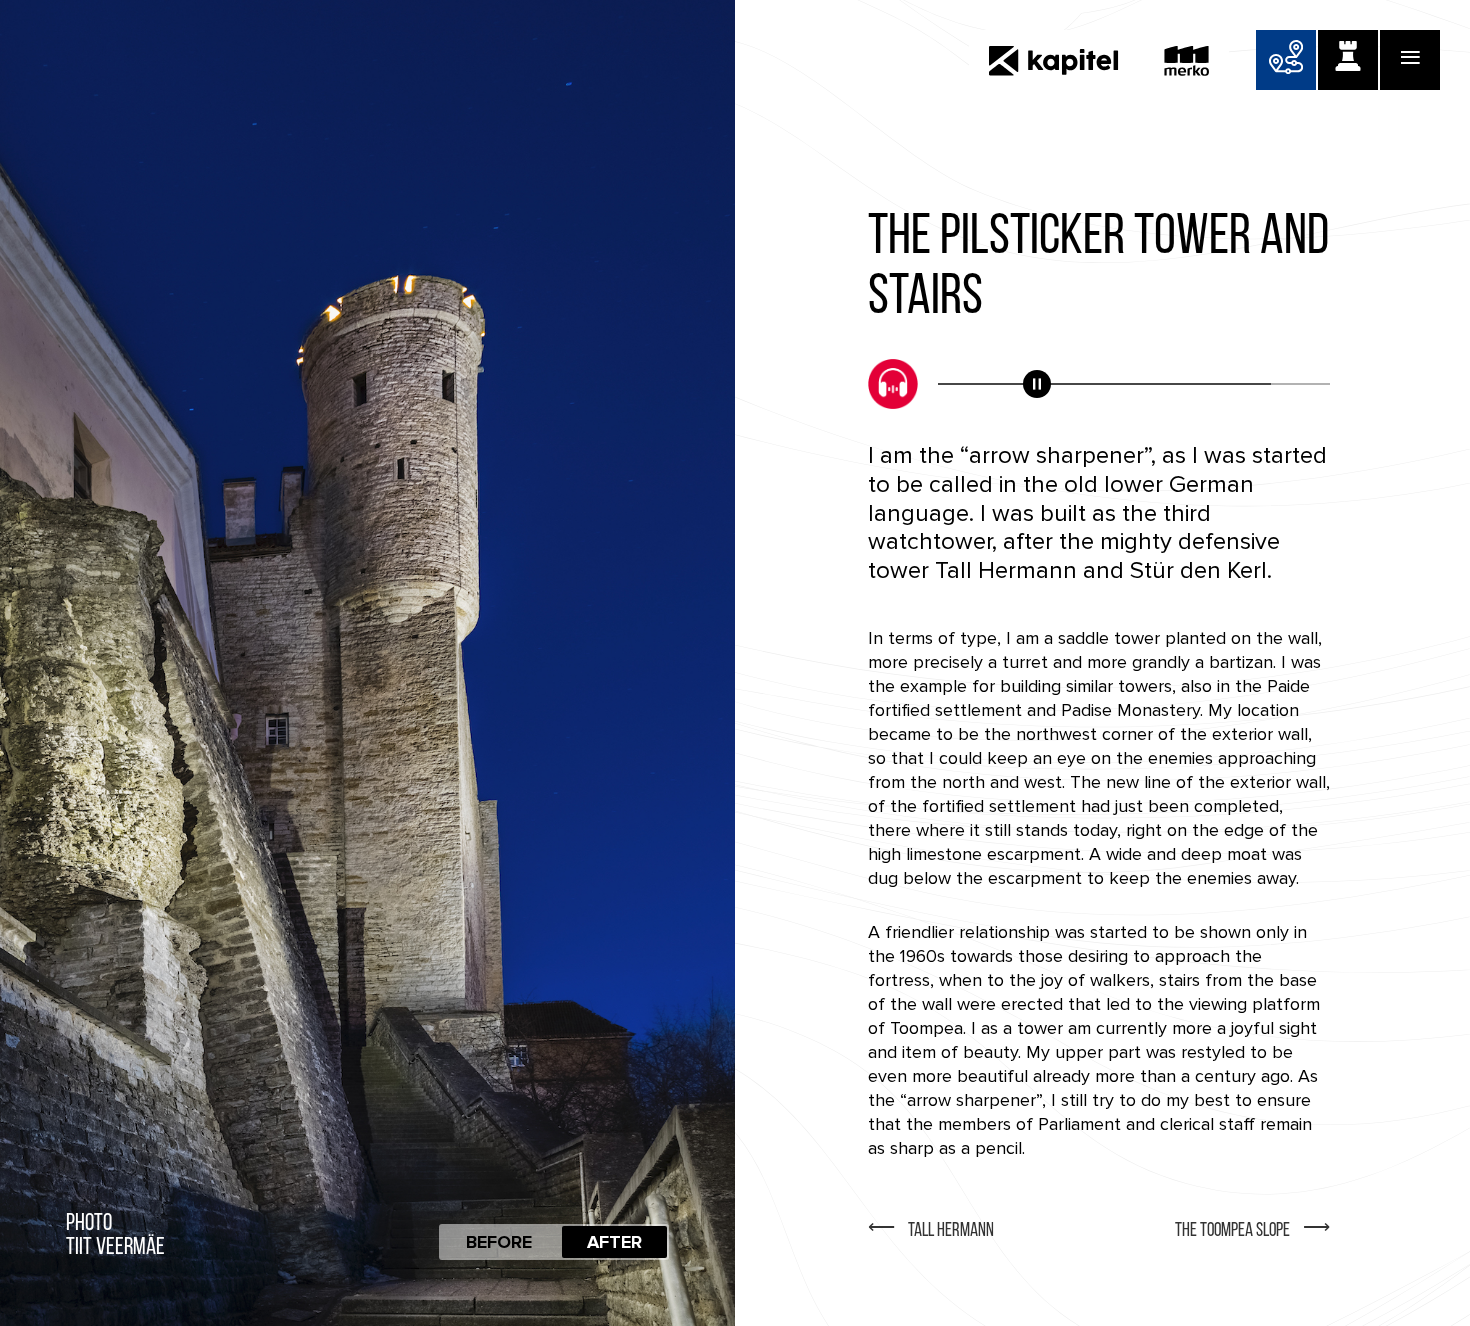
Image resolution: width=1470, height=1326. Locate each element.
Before (499, 1242)
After (614, 1242)
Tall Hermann (951, 1231)
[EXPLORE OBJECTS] (1348, 60)
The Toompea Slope (1232, 1231)
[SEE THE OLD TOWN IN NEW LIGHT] (1286, 60)
